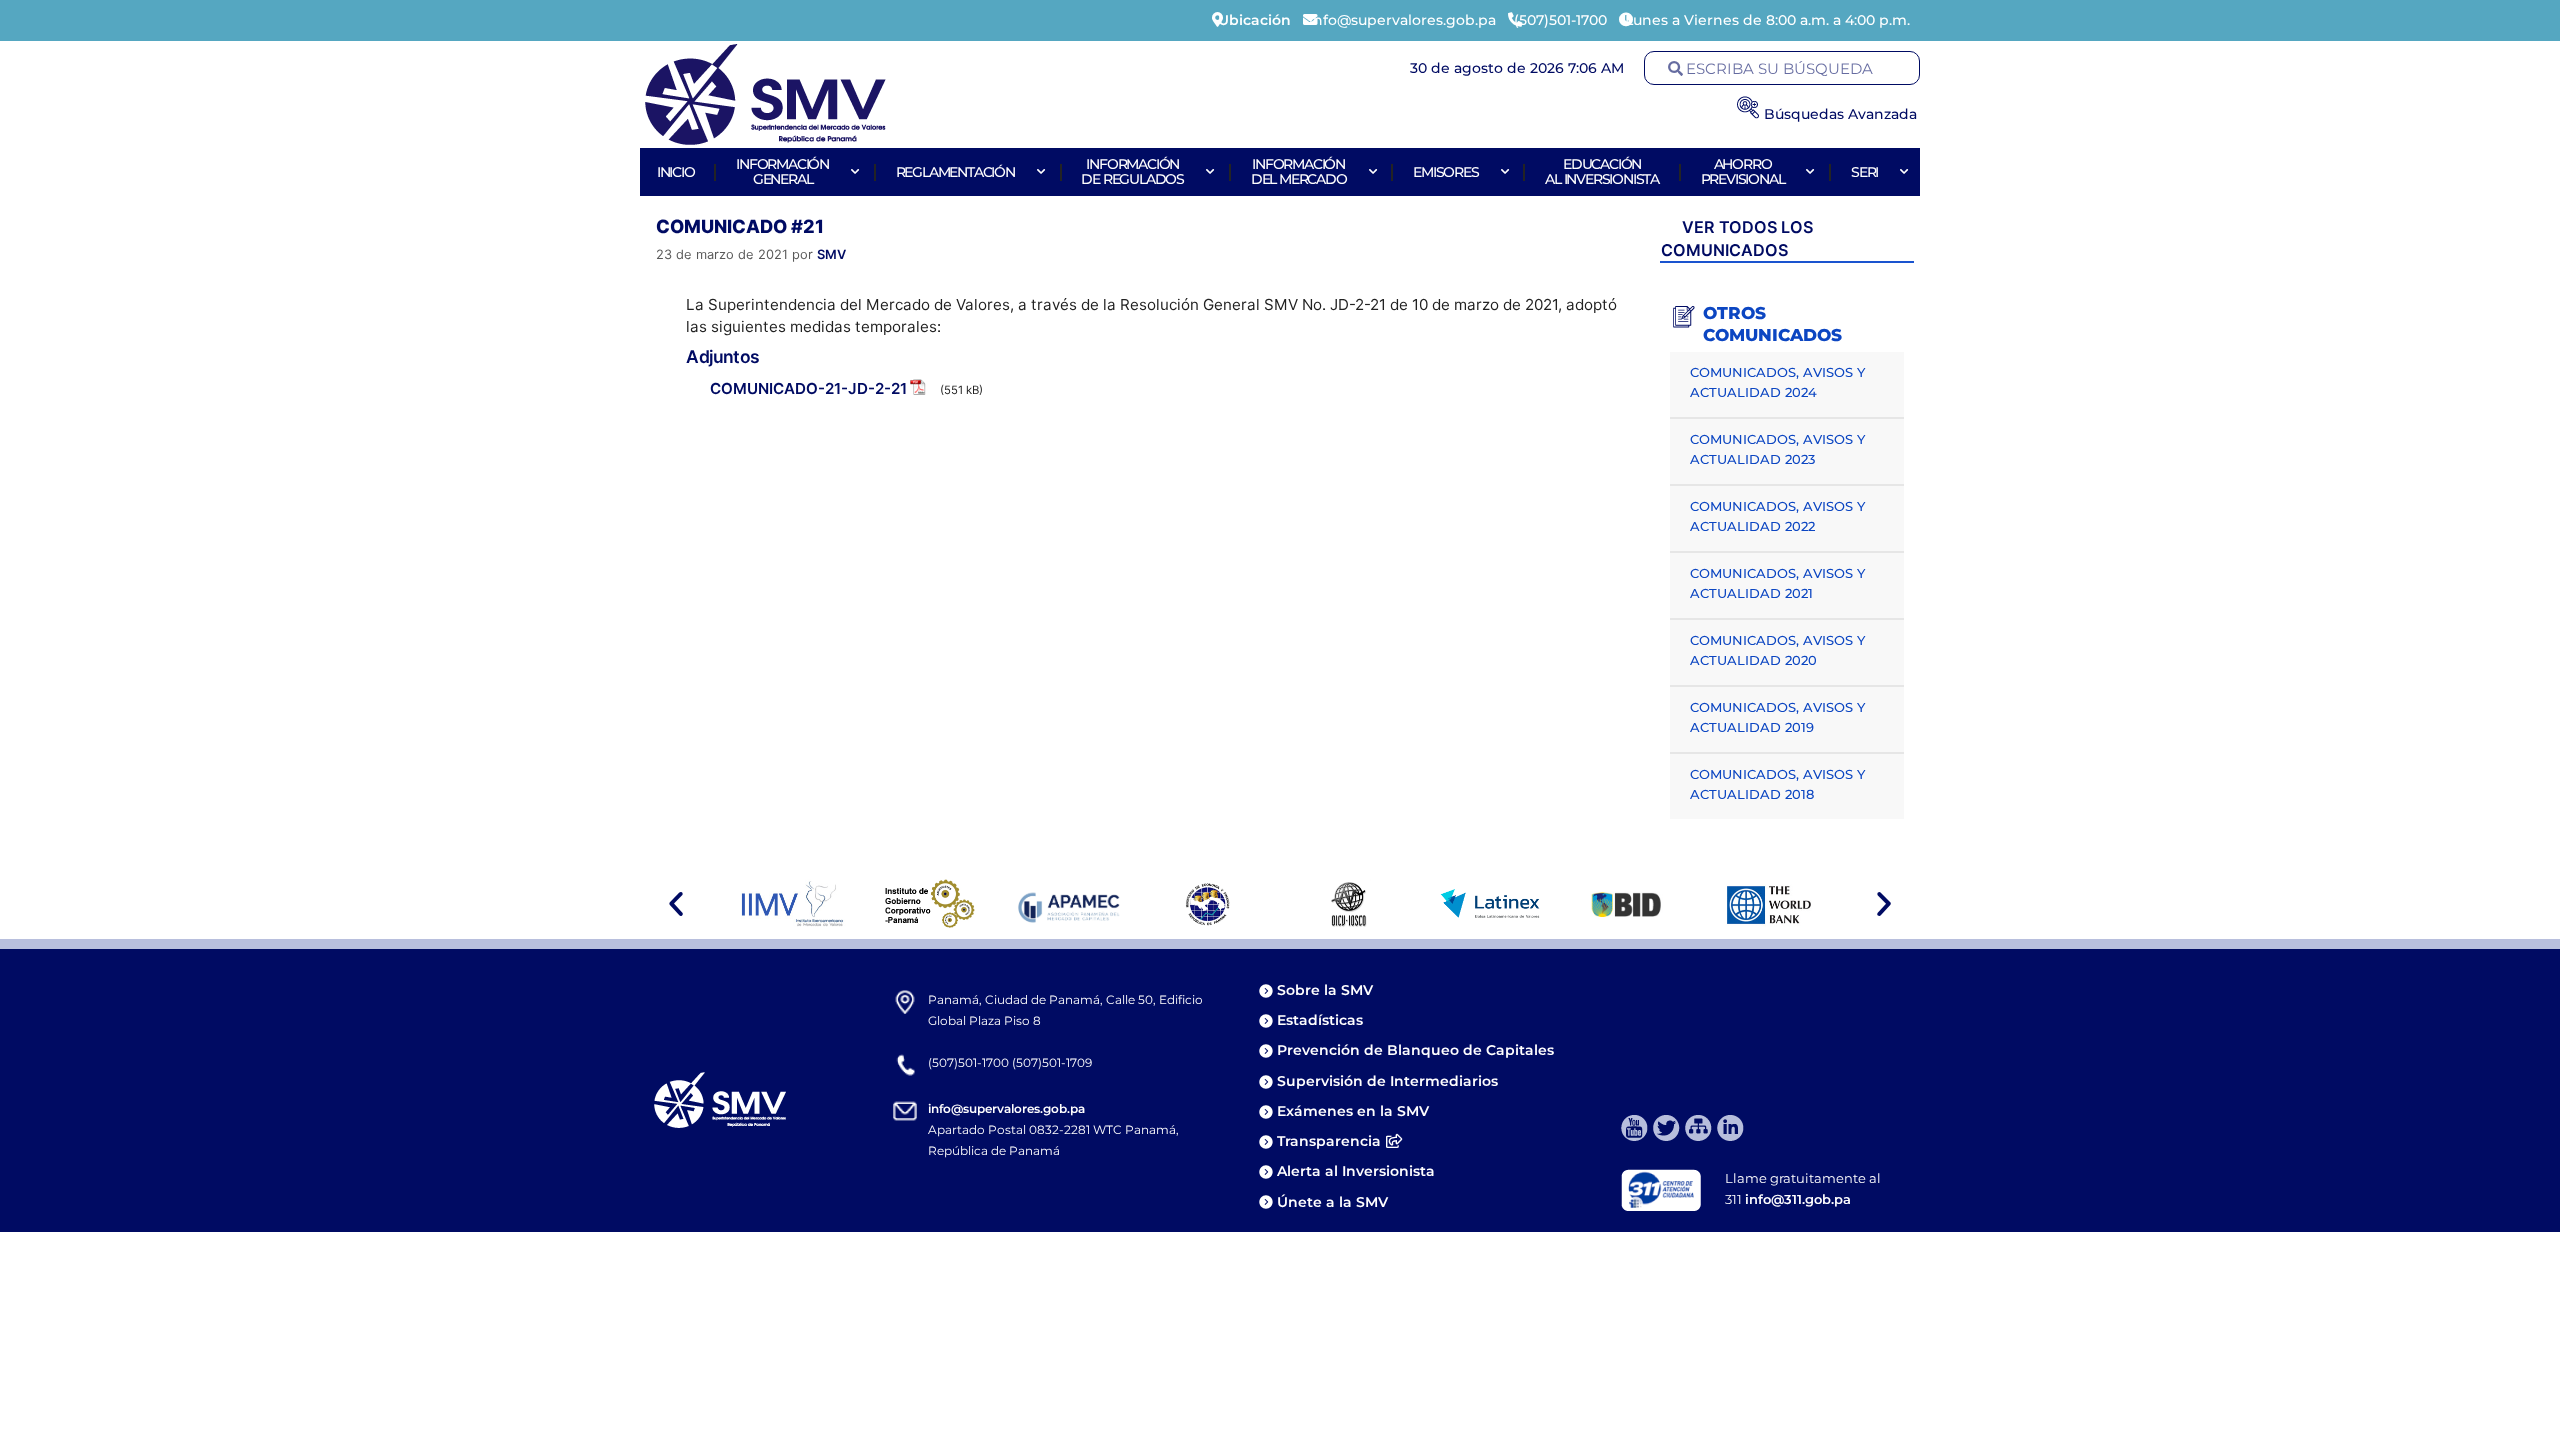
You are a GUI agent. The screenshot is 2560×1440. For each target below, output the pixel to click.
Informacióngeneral (782, 171)
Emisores (1445, 172)
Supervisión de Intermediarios (1387, 1081)
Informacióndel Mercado (1299, 171)
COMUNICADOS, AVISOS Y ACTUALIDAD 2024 (1777, 382)
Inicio (676, 172)
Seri (1864, 172)
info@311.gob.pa (1798, 1199)
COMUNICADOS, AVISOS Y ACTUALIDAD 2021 (1777, 583)
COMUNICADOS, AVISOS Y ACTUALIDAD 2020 (1777, 650)
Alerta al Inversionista (1356, 1171)
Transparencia (1329, 1141)
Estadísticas (1322, 1020)
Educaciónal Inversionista (1602, 171)
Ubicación (1254, 20)
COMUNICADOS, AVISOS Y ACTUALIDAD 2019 (1777, 717)
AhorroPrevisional (1743, 171)
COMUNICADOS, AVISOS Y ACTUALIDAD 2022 (1777, 516)
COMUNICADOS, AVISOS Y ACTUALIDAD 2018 (1777, 784)
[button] (676, 904)
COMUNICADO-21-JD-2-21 (808, 388)
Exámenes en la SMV (1353, 1111)
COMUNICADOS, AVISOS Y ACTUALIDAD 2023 (1777, 449)
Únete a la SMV (1332, 1202)
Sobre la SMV (1325, 990)
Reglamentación (955, 172)
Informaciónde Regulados (1132, 171)
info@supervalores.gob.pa (1006, 1108)
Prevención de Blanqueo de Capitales (1415, 1050)
